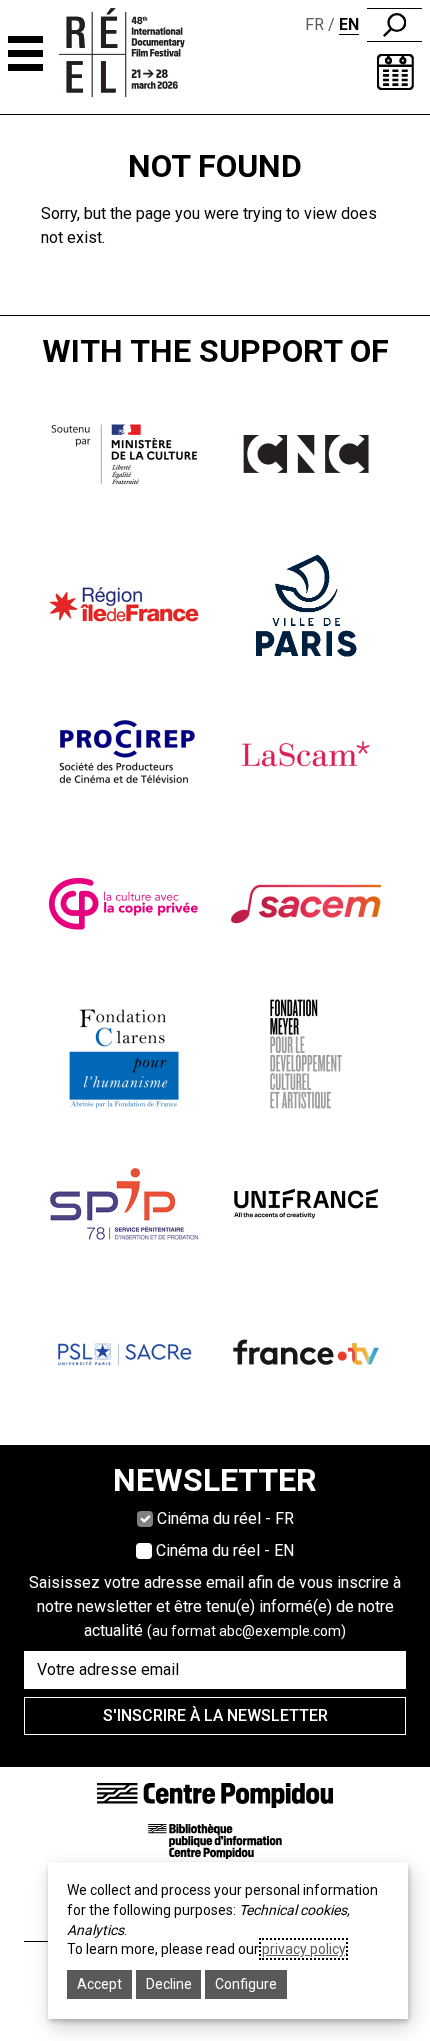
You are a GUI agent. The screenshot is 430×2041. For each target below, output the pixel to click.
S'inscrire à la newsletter (215, 1715)
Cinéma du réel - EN (225, 1550)
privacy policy (303, 1949)
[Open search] (394, 25)
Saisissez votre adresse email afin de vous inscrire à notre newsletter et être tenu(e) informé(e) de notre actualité (215, 1606)
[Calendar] (395, 72)
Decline (169, 1984)
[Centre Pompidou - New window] (215, 1794)
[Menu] (25, 53)
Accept (99, 1984)
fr (314, 24)
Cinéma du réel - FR (225, 1518)
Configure (246, 1984)
